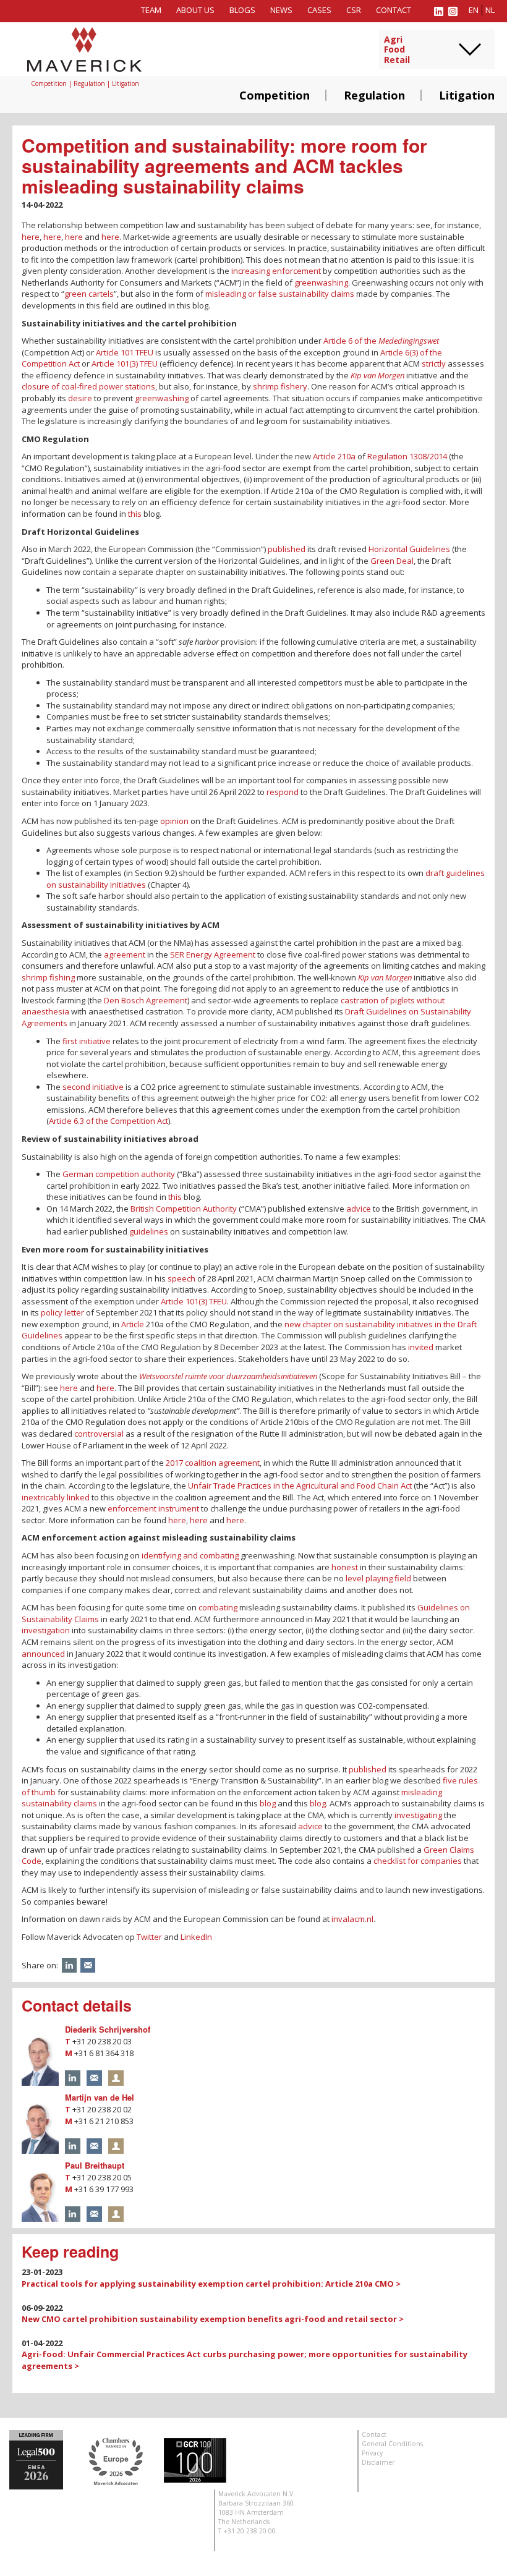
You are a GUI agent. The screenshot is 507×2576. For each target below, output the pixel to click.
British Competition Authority (184, 1209)
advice (359, 1209)
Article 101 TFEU (125, 352)
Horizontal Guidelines (409, 549)
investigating (418, 1815)
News (281, 10)
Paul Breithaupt (95, 2165)
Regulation (374, 95)
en (474, 10)
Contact (394, 10)
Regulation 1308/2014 (407, 456)
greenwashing (321, 283)
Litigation (467, 95)
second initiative (93, 1087)
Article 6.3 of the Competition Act (109, 1121)
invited (421, 1347)
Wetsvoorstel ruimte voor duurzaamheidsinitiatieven (228, 1376)
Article (133, 1324)
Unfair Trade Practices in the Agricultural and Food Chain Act (300, 1486)
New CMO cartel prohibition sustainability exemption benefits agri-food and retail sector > (213, 2319)
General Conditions (392, 2444)
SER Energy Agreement (213, 954)
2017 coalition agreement (213, 1463)
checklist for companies (418, 1861)
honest (345, 1567)
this (135, 514)
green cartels (89, 294)
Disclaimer (378, 2462)
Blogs (242, 10)
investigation (46, 1630)
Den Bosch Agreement (146, 1000)
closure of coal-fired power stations (88, 386)
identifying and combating (190, 1555)
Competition (275, 95)
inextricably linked (56, 1497)
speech (181, 1278)
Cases (319, 10)
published (287, 549)
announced (43, 1654)
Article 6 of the (381, 341)
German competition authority (119, 1174)
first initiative (87, 1041)
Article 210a (334, 456)
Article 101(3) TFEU (125, 363)
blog (268, 1803)
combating (218, 1607)
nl (490, 10)
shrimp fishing (48, 977)
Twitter (149, 1937)
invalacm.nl (352, 1919)
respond (283, 792)
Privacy (372, 2453)
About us (195, 10)
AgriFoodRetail (397, 50)
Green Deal (392, 561)
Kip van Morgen (377, 375)
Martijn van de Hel (100, 2097)
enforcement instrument (153, 1508)
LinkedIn (196, 1937)
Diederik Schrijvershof (108, 2029)
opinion (174, 821)
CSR (354, 10)
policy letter (62, 1312)
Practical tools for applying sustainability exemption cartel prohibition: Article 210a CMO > (211, 2284)
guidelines (149, 1231)
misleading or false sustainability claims (280, 294)
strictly (434, 363)
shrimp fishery (280, 386)
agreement (125, 954)
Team (151, 10)
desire (80, 398)
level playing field (378, 1578)
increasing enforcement (276, 271)
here (31, 237)
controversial (99, 1434)
